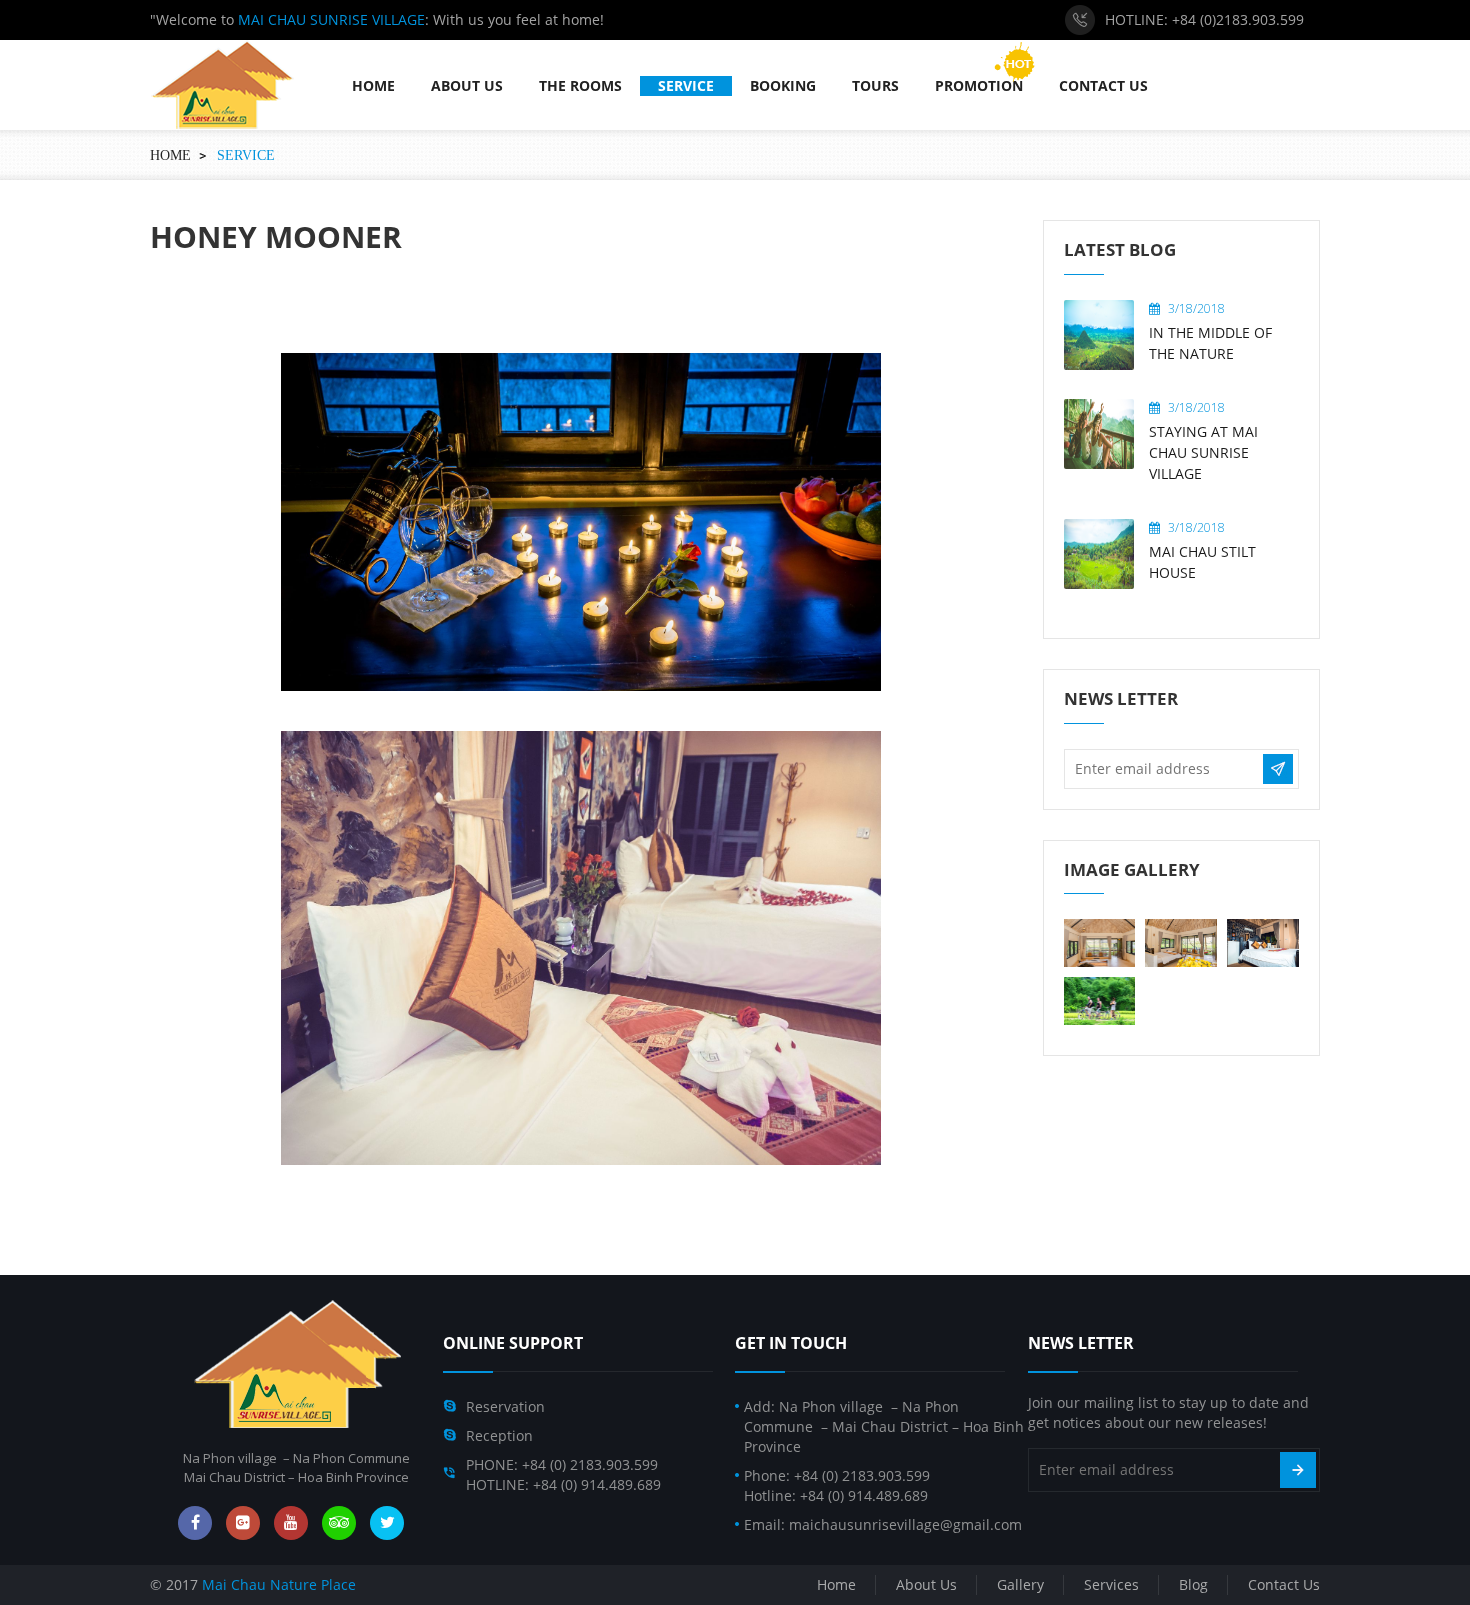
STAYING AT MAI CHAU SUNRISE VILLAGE (1203, 452)
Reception (499, 1435)
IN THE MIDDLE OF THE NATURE (1210, 343)
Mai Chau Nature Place (279, 1584)
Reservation (505, 1406)
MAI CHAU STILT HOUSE (1202, 562)
